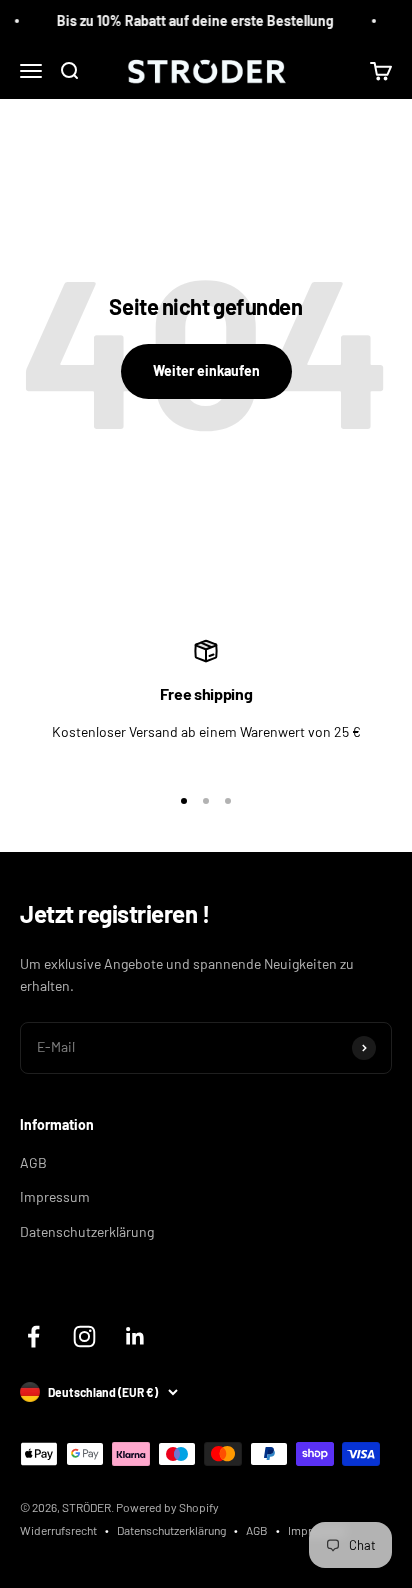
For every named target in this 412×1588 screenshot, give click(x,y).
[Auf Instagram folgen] (84, 1336)
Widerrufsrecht (58, 1530)
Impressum (55, 1196)
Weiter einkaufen (206, 370)
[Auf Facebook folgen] (33, 1336)
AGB (33, 1162)
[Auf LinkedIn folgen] (135, 1336)
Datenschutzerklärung (87, 1231)
